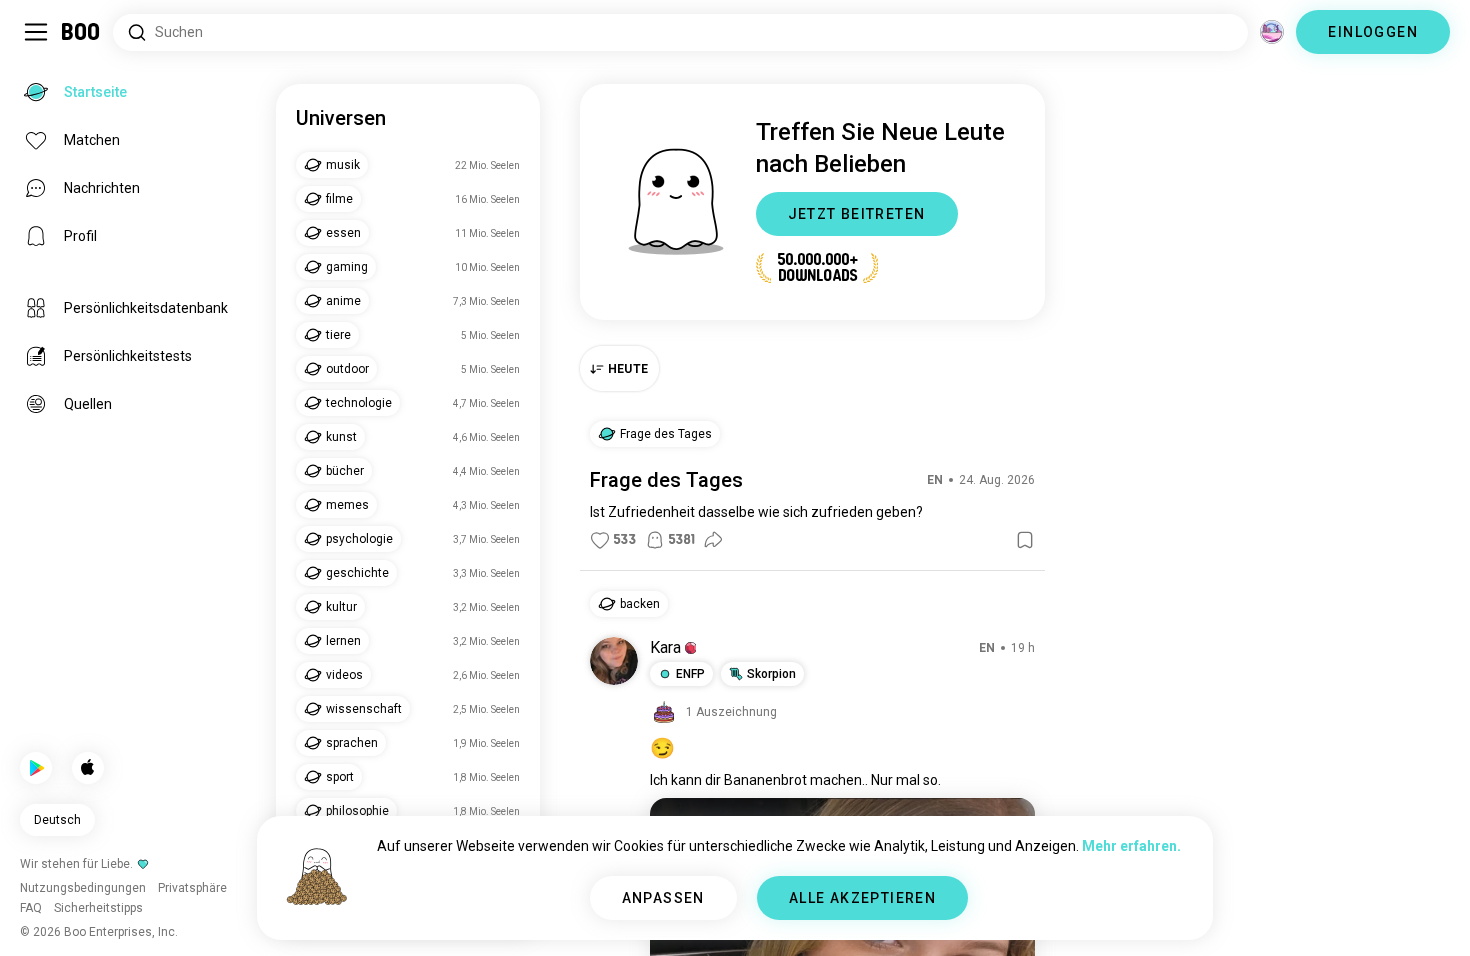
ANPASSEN (663, 898)
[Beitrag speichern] (1025, 540)
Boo (81, 32)
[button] (691, 648)
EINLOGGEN (1373, 32)
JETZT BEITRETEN (857, 214)
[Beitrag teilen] (713, 540)
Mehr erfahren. (1131, 846)
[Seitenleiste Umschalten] (36, 32)
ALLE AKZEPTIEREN (862, 898)
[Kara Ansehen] (614, 661)
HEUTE (628, 369)
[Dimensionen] (1272, 32)
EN (935, 480)
